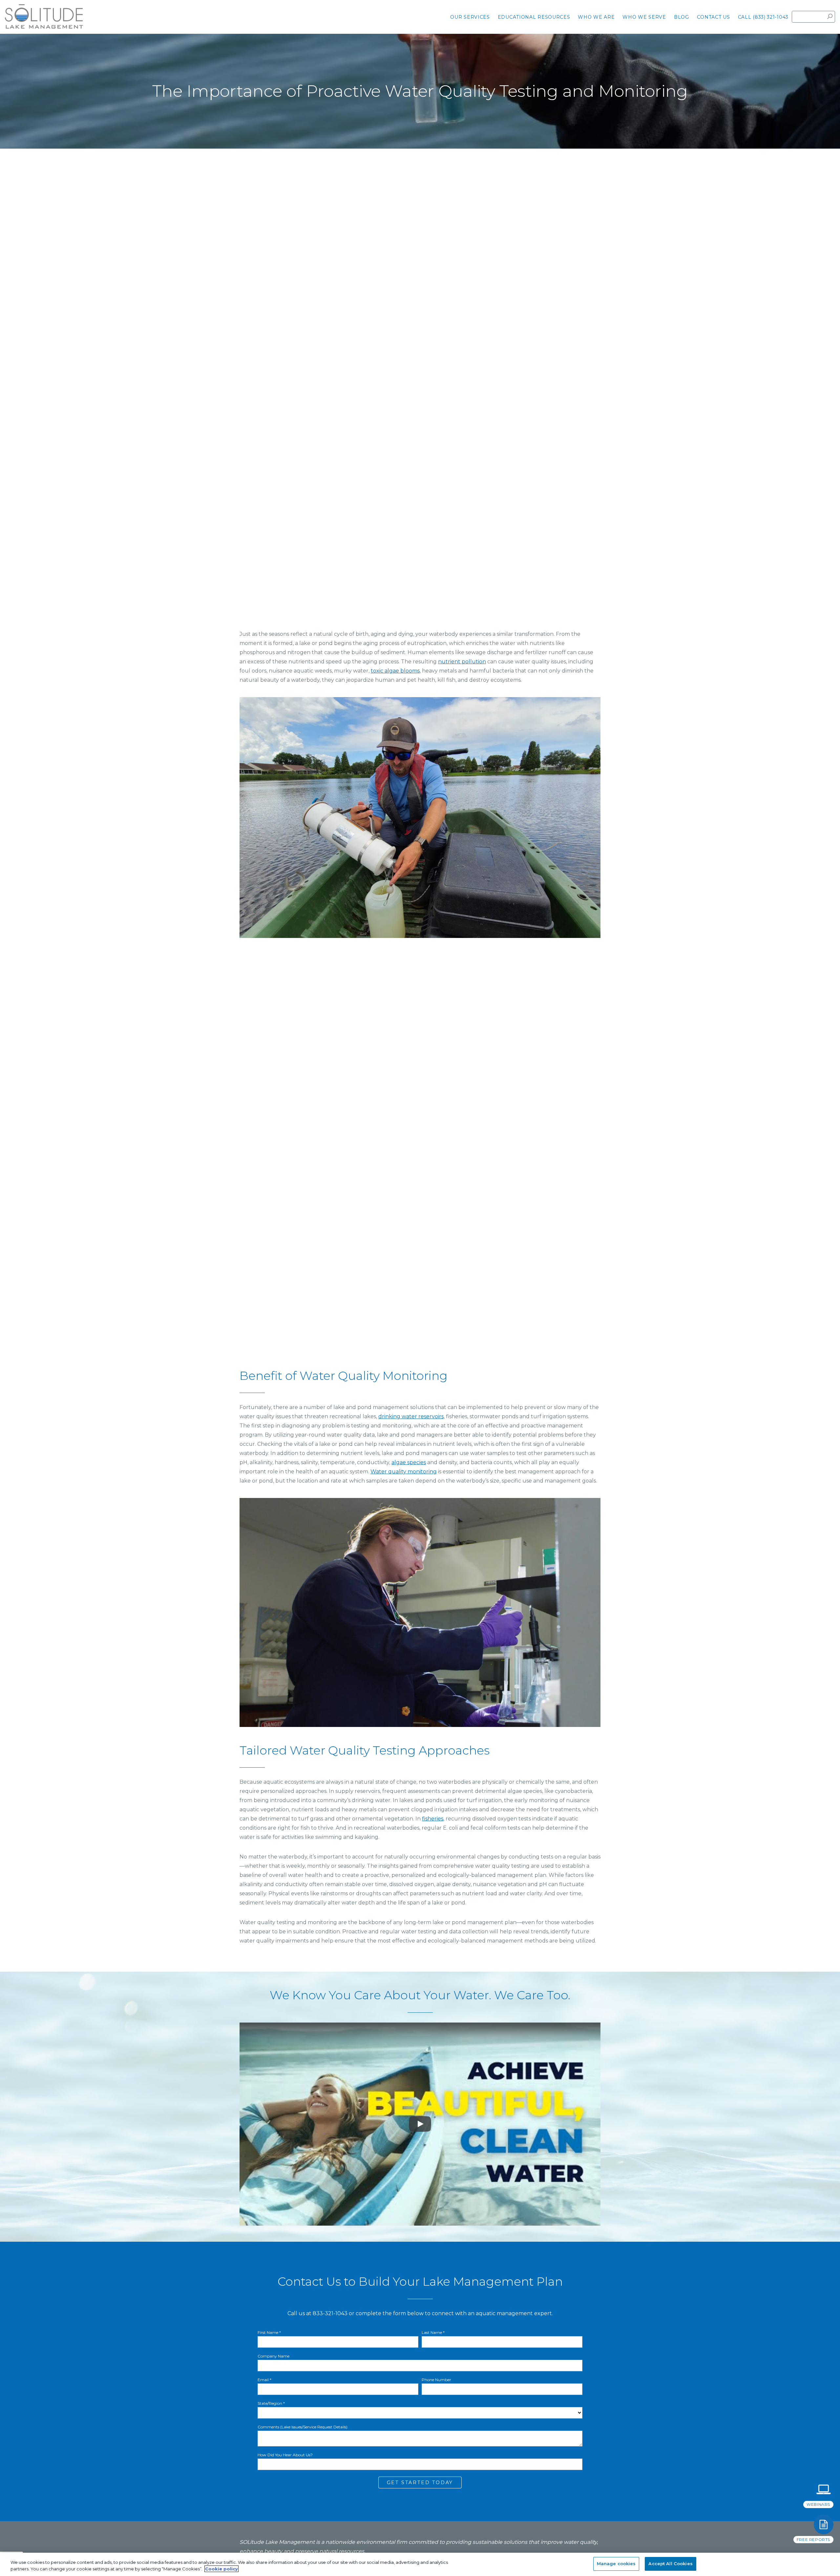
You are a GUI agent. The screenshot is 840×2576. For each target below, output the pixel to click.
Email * (264, 2380)
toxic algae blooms (395, 671)
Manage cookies (616, 2564)
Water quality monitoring (404, 1472)
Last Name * (433, 2333)
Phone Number (436, 2380)
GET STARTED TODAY (420, 2483)
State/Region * (271, 2403)
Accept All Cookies (670, 2564)
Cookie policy (221, 2569)
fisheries (433, 1819)
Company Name (273, 2356)
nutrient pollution (462, 662)
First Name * (269, 2333)
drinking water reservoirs (411, 1416)
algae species (409, 1462)
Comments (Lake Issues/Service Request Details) (303, 2427)
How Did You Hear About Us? (285, 2455)
